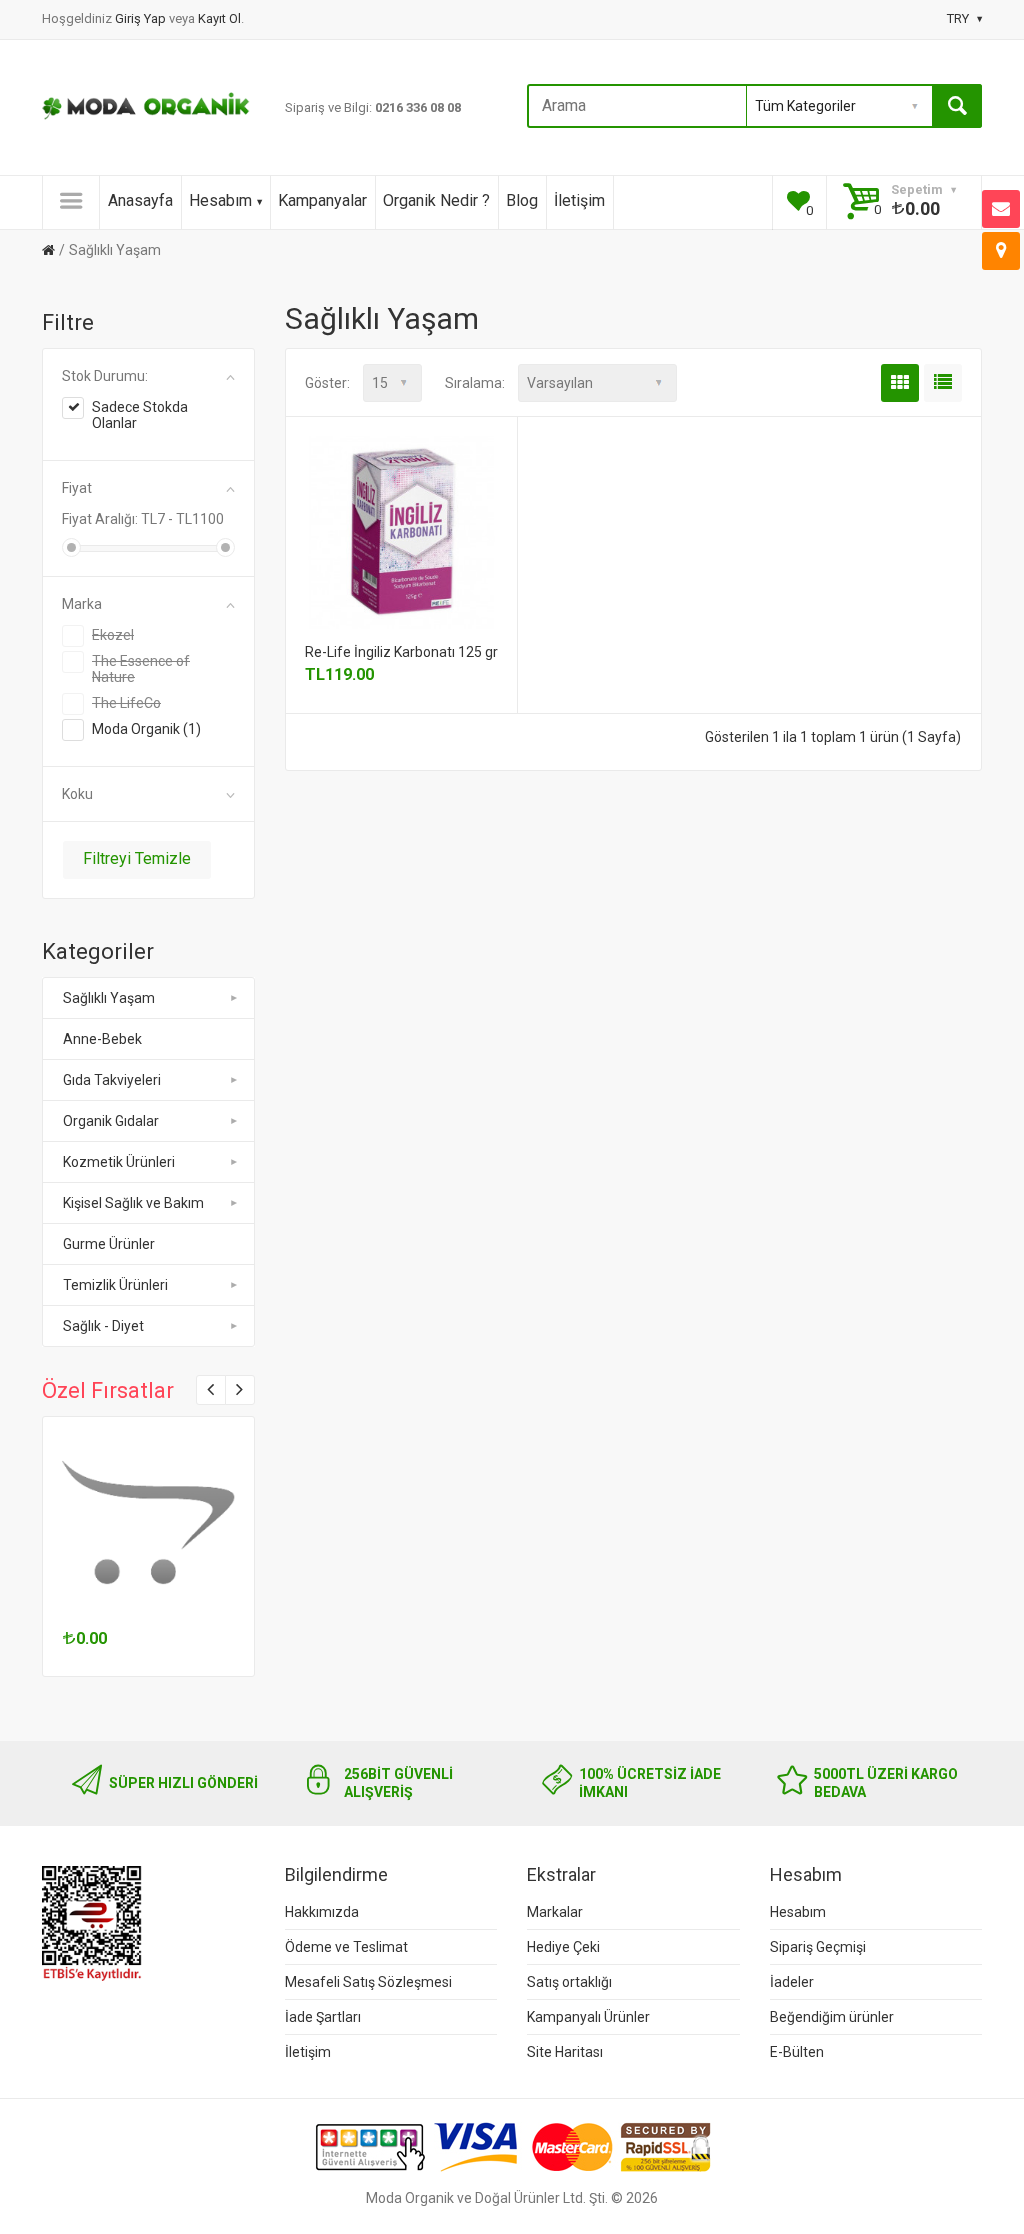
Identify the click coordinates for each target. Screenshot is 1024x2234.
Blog (522, 200)
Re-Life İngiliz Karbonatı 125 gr (401, 652)
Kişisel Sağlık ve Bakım (133, 1203)
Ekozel (113, 635)
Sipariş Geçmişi (818, 1947)
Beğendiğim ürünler (832, 2017)
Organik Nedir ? (436, 200)
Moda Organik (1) (146, 729)
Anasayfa (140, 200)
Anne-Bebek (102, 1039)
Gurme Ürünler (109, 1244)
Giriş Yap (142, 18)
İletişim (579, 200)
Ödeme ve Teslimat (346, 1947)
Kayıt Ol (219, 18)
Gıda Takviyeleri (112, 1080)
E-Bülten (797, 2052)
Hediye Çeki (563, 1947)
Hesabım (220, 200)
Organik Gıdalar (111, 1121)
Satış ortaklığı (569, 1982)
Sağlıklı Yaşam (115, 250)
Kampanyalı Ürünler (588, 2017)
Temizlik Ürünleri (115, 1285)
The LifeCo (126, 703)
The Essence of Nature (141, 669)
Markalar (555, 1912)
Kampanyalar (322, 200)
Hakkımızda (322, 1912)
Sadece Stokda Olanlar (140, 415)
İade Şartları (323, 2017)
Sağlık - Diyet (103, 1326)
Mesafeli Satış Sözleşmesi (368, 1982)
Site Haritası (565, 2052)
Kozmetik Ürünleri (119, 1162)
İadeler (792, 1982)
